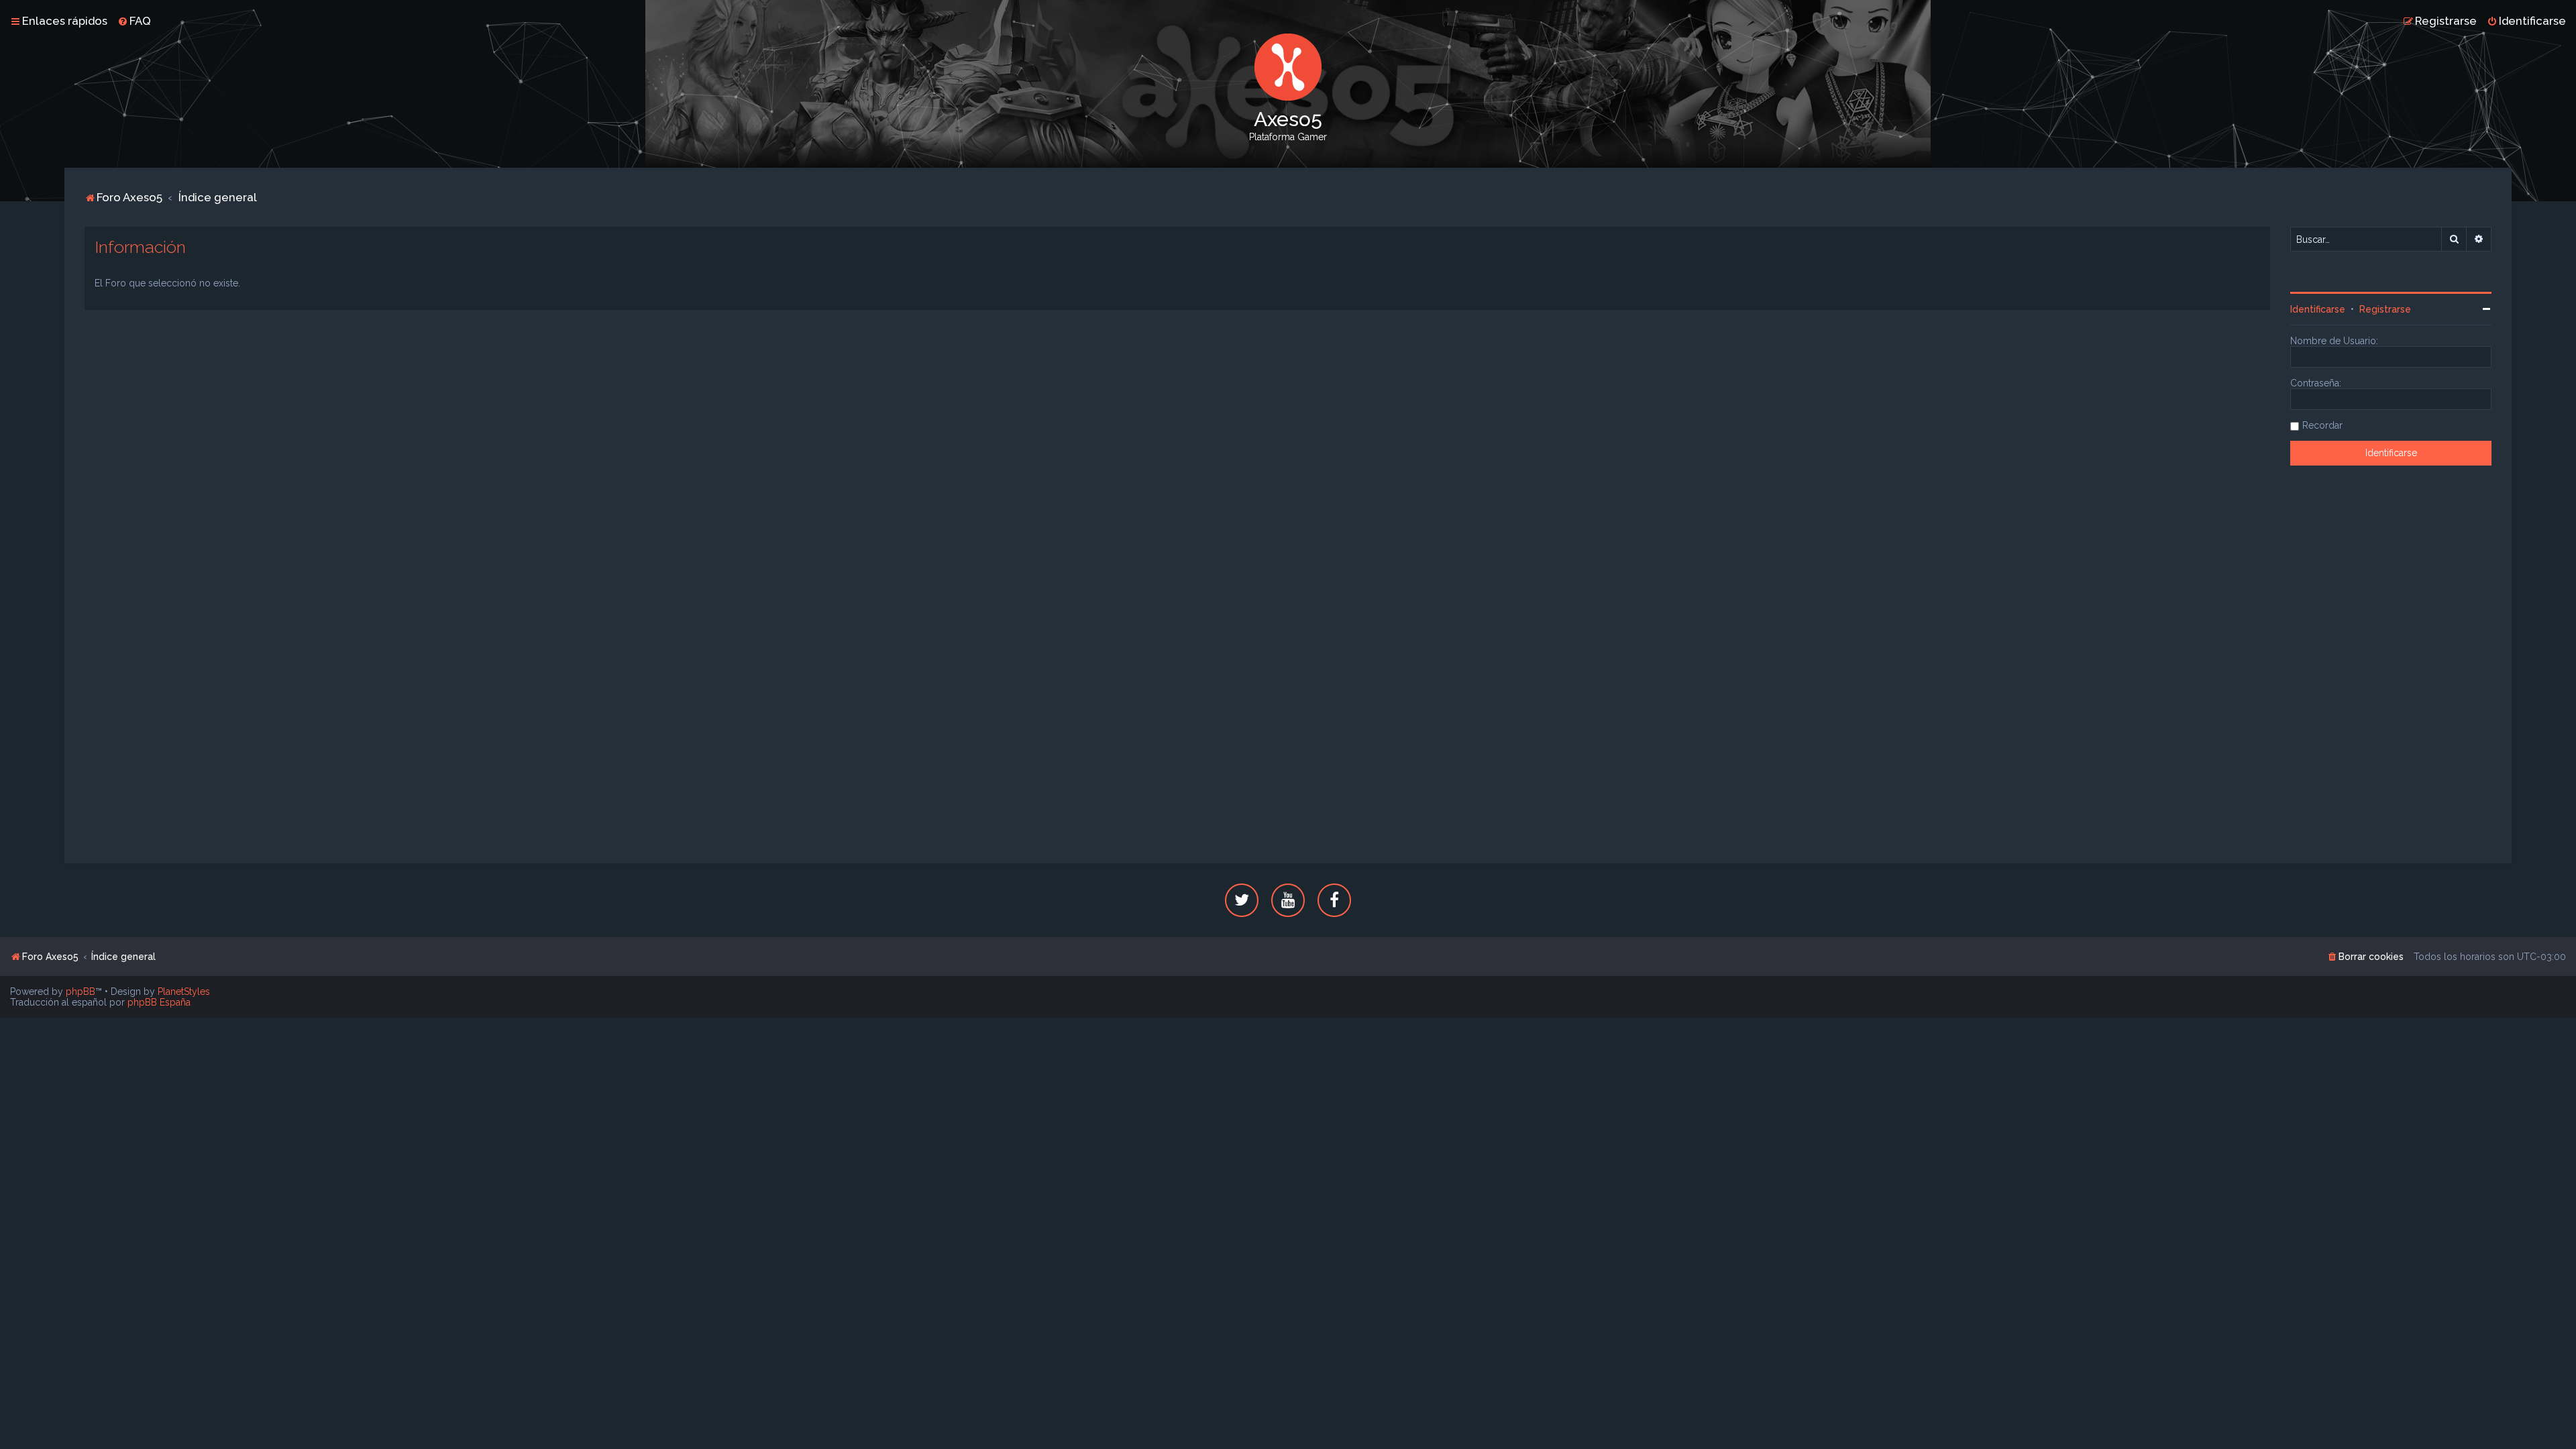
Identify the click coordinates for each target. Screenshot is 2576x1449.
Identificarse (2318, 309)
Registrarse (2385, 309)
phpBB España (159, 1002)
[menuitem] (134, 21)
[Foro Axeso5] (1288, 67)
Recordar (2322, 425)
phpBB (80, 991)
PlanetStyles (184, 991)
